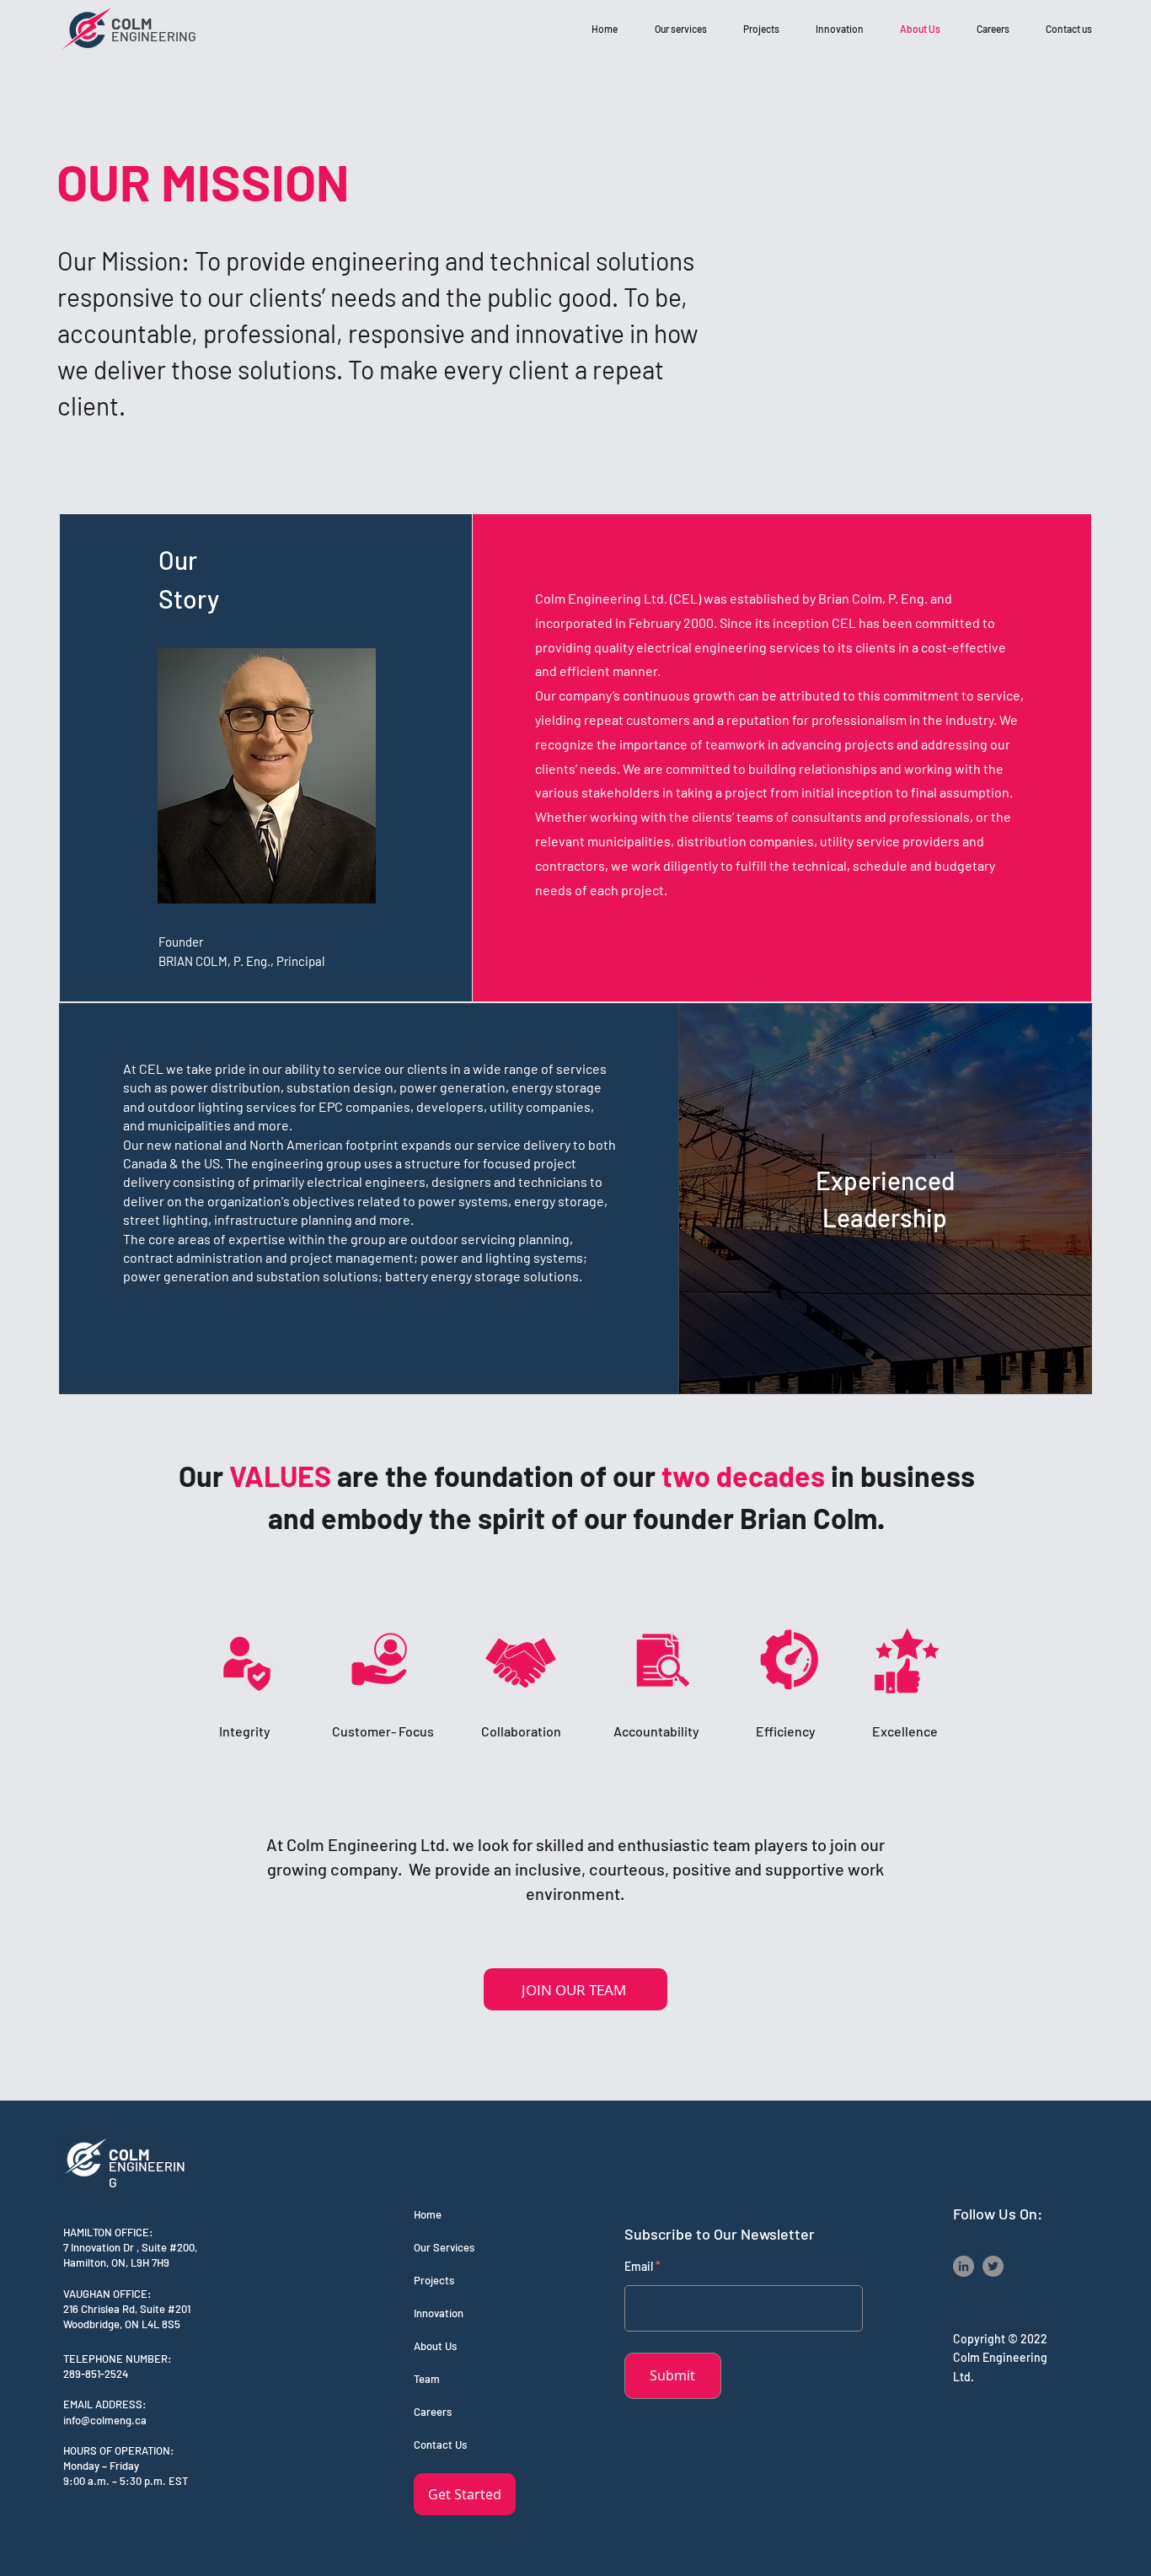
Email (639, 2267)
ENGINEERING (154, 36)
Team (427, 2379)
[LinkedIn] (964, 2266)
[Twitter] (993, 2266)
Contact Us (440, 2445)
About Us (435, 2346)
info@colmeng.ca (105, 2420)
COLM (134, 23)
